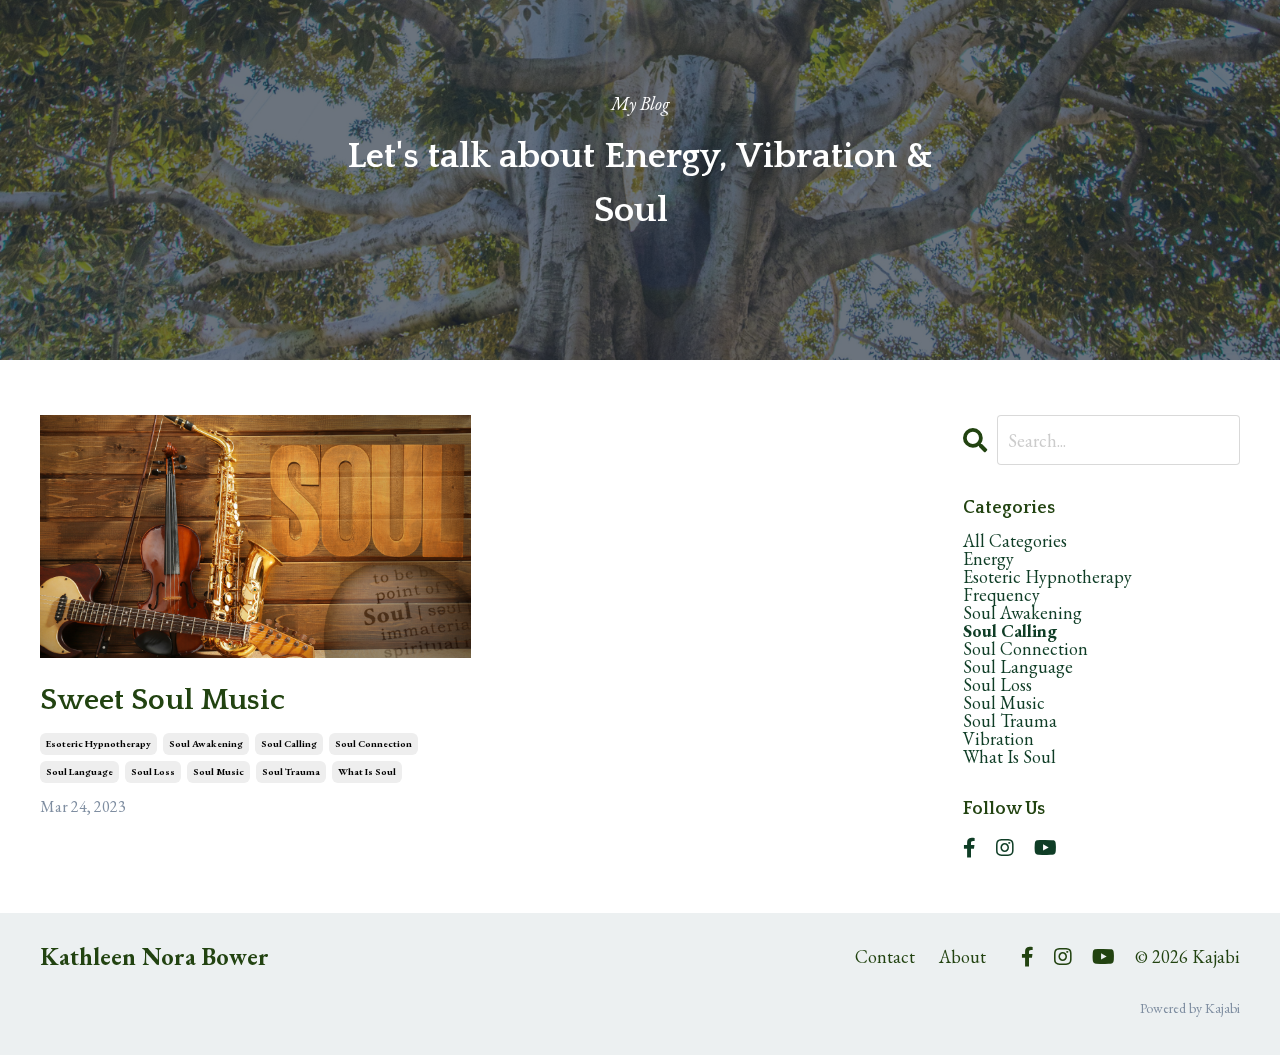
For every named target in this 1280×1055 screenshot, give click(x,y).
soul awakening (206, 743)
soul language (79, 771)
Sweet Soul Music (162, 700)
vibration (998, 739)
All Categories (1015, 541)
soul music (218, 771)
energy (988, 559)
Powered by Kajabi (1190, 1008)
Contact (885, 956)
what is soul (367, 771)
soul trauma (291, 771)
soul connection (373, 743)
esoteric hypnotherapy (98, 743)
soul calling (289, 743)
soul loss (153, 771)
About (962, 956)
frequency (1001, 595)
